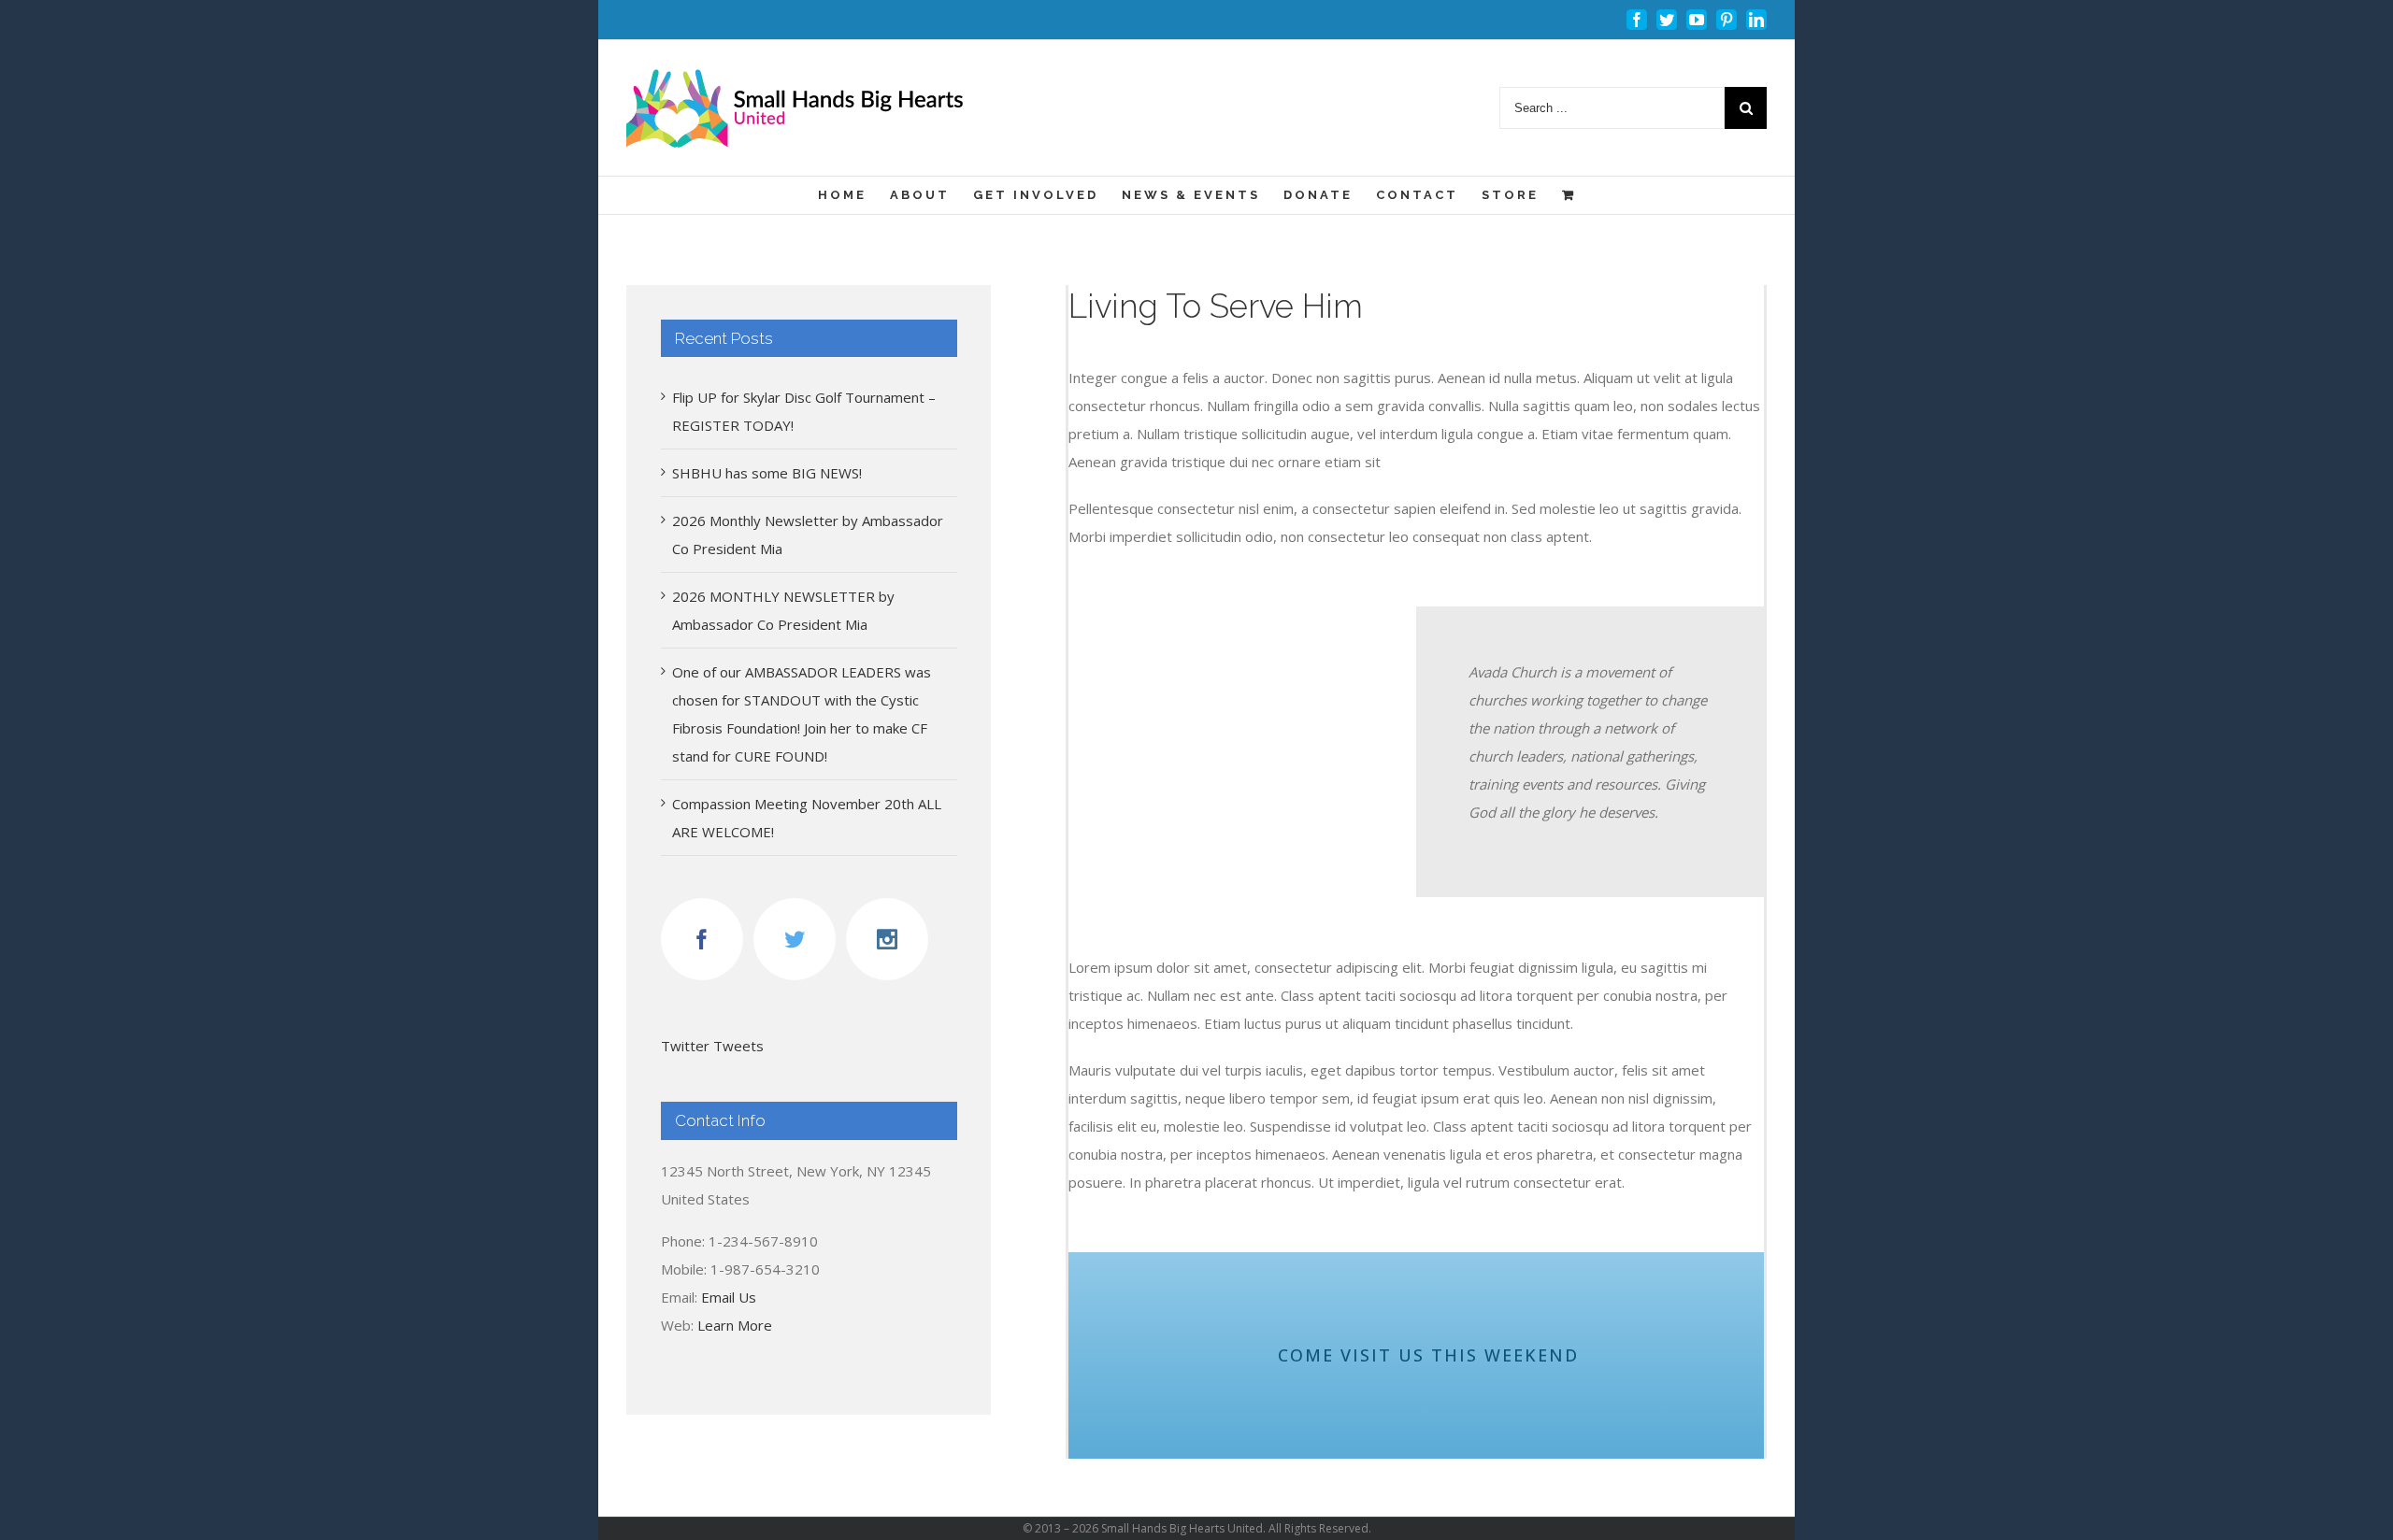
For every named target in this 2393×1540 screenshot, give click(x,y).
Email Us (729, 1297)
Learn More (735, 1325)
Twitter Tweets (712, 1046)
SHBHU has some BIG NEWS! (767, 473)
